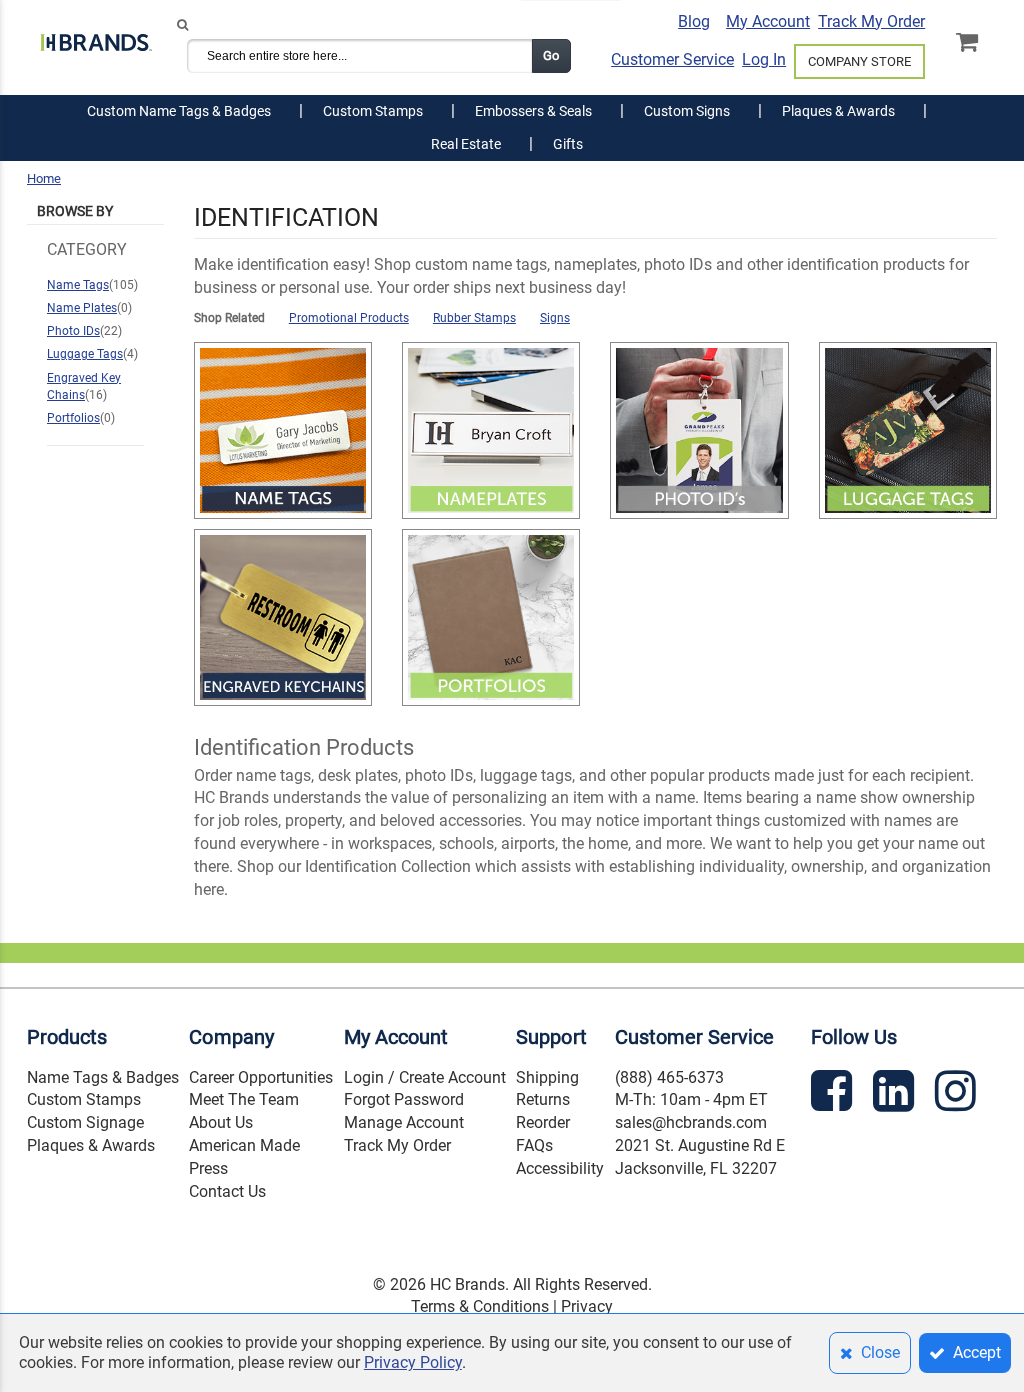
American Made (244, 1145)
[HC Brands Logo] (96, 45)
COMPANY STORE (859, 61)
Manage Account (404, 1122)
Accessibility (560, 1168)
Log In (764, 59)
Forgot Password (404, 1099)
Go (551, 55)
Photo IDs (73, 331)
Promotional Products (349, 318)
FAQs (534, 1145)
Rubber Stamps (474, 318)
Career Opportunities (261, 1077)
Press (208, 1168)
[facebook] (834, 1094)
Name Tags (78, 285)
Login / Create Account (425, 1077)
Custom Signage (85, 1122)
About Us (221, 1122)
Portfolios (73, 418)
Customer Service (672, 59)
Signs (555, 318)
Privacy (587, 1306)
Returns (543, 1099)
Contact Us (227, 1191)
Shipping (547, 1077)
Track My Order (871, 21)
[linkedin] (896, 1094)
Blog (694, 21)
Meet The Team (244, 1099)
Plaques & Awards (91, 1145)
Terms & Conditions (480, 1306)
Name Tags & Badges (103, 1077)
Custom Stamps (84, 1099)
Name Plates (82, 308)
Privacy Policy (413, 1362)
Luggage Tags (85, 354)
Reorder (543, 1122)
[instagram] (958, 1094)
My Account (768, 21)
